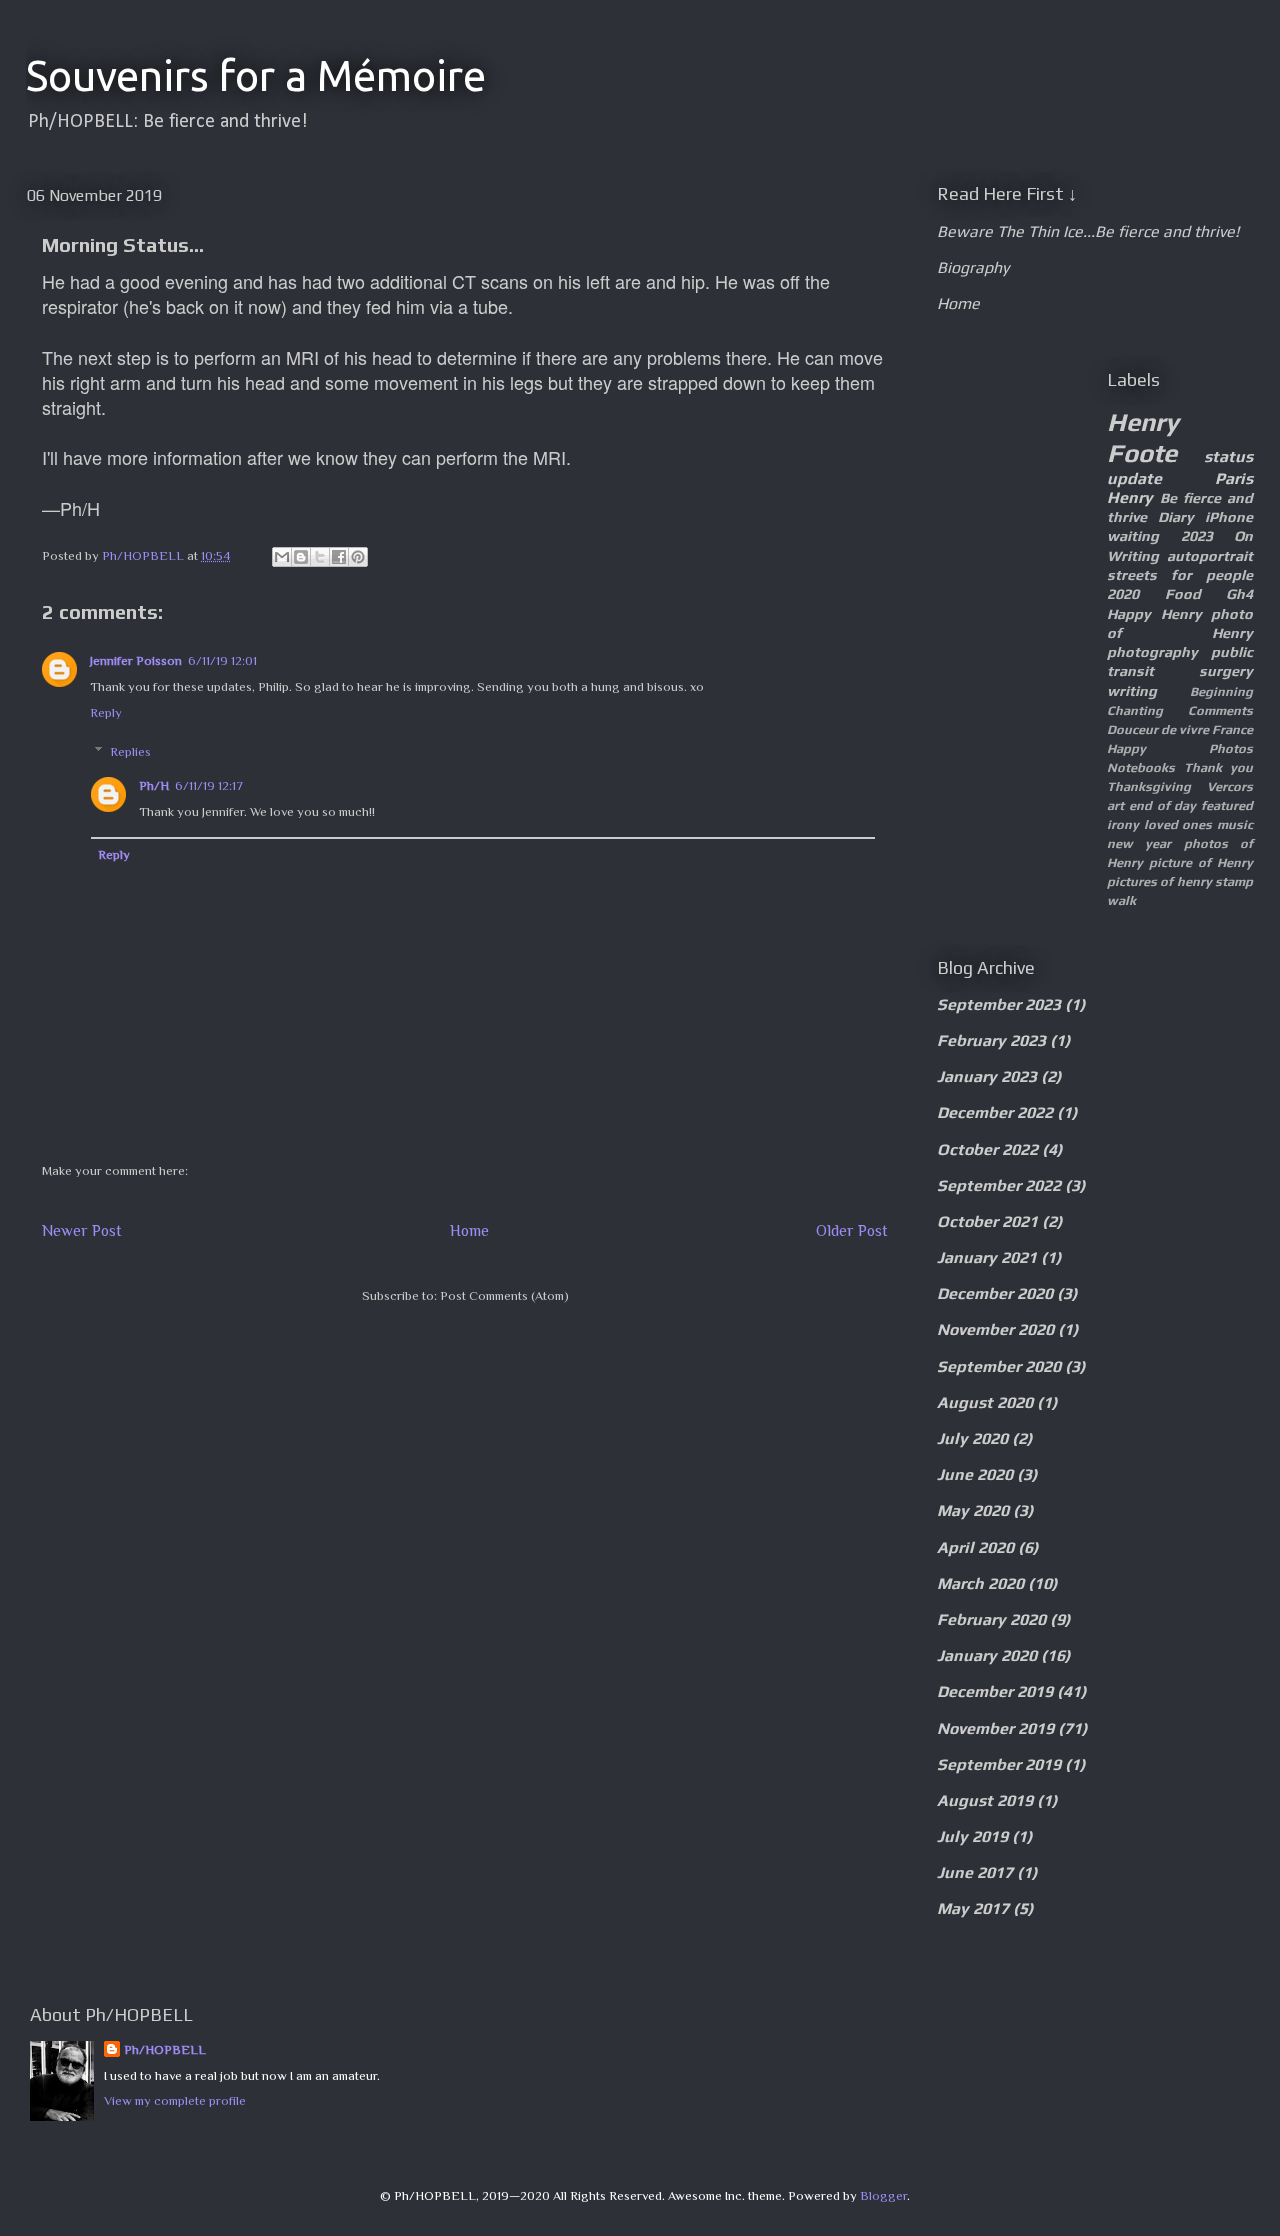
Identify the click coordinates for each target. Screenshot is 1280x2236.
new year (1139, 843)
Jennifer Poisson (136, 660)
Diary (1176, 517)
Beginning (1221, 691)
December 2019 (995, 1691)
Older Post (852, 1230)
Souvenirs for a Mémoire (256, 75)
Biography (973, 267)
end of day (1163, 805)
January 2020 (987, 1655)
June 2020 (975, 1474)
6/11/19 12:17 (209, 785)
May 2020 (973, 1510)
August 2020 (985, 1402)
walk (1121, 900)
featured (1227, 805)
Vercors (1230, 786)
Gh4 (1239, 594)
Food (1183, 594)
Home (469, 1230)
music (1235, 824)
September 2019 (999, 1764)
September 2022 (999, 1185)
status (1228, 456)
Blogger (883, 2195)
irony (1123, 824)
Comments (1220, 710)
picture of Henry (1201, 862)
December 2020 (995, 1293)
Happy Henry (1154, 614)
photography (1152, 652)
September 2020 (999, 1366)
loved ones (1178, 824)
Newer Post (82, 1230)
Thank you (1219, 767)
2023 (1197, 536)
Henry (1130, 497)
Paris (1234, 478)
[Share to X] (320, 557)
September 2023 (999, 1004)
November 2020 (995, 1329)
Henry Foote (1143, 437)
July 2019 (972, 1836)
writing (1132, 691)
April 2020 (975, 1547)
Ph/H (154, 785)
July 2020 (972, 1438)
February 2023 (991, 1040)
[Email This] (282, 557)
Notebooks (1141, 767)
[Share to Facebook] (339, 557)
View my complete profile (175, 2100)
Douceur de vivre (1158, 729)
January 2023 (987, 1076)
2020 (1123, 594)
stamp (1234, 881)
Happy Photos (1180, 748)
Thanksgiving (1149, 786)
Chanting (1135, 710)
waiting (1133, 536)
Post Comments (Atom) (504, 1295)
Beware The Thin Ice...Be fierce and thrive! (1088, 231)
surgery (1226, 671)
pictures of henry (1159, 881)
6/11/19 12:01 (222, 660)
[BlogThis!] (301, 557)
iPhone (1229, 517)
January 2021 (987, 1257)
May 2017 (973, 1908)
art (1115, 805)
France (1232, 729)
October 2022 (987, 1149)
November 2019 (995, 1728)
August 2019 (985, 1800)
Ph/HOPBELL (165, 2049)
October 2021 (987, 1221)
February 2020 (991, 1619)
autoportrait (1210, 556)
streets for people (1180, 575)
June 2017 (975, 1872)
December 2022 (995, 1112)
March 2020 (980, 1583)
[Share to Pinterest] (358, 557)
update (1134, 478)
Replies (130, 751)
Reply (106, 712)
